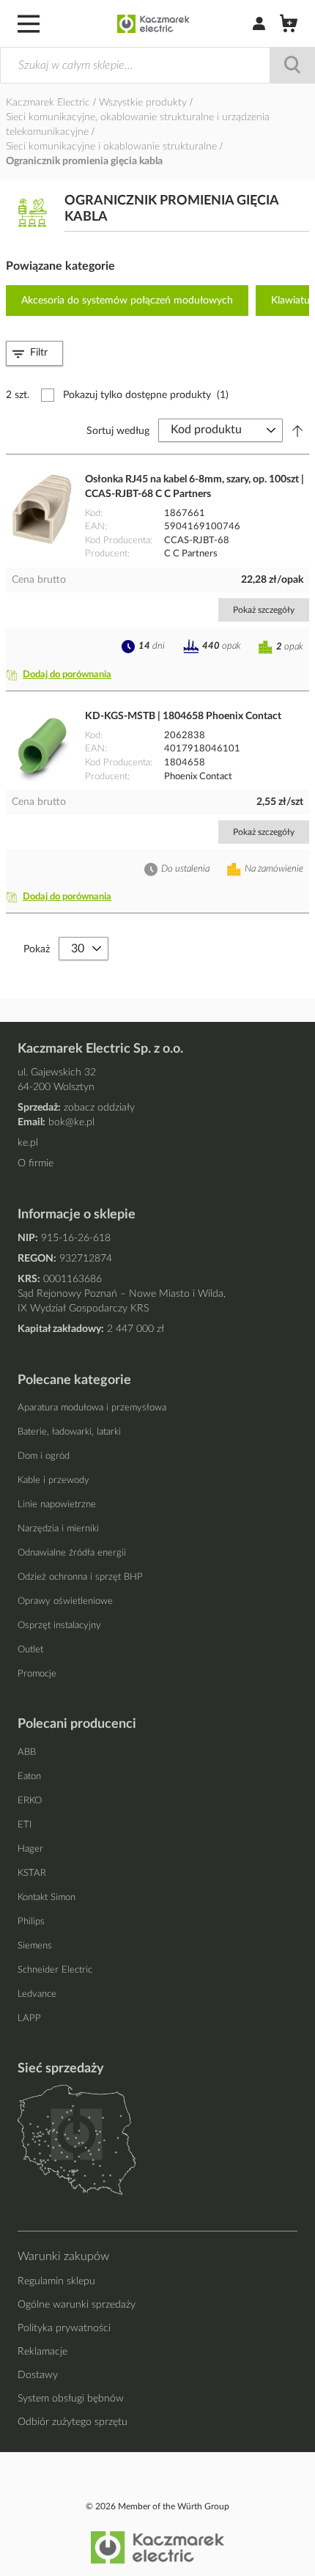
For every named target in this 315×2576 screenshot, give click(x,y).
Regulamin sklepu (56, 2281)
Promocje (37, 1674)
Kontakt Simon (47, 1898)
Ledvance (37, 1994)
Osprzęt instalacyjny (59, 1626)
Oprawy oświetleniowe (65, 1601)
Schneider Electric (55, 1970)
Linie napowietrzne (57, 1505)
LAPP (29, 2019)
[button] (62, 675)
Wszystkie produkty (144, 103)
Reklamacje (42, 2352)
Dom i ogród (44, 1456)
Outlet (30, 1650)
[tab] (34, 353)
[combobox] (157, 65)
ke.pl (28, 1143)
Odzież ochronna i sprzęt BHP (80, 1577)
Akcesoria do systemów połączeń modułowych (127, 301)
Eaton (29, 1777)
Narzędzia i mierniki (58, 1529)
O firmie (36, 1163)
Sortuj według (118, 430)
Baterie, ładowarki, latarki (69, 1432)
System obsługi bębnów (71, 2399)
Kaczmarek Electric (48, 103)
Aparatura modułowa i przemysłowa (92, 1408)
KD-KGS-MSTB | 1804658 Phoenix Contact (183, 716)
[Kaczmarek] (153, 24)
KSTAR (32, 1873)
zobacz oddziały (99, 1108)
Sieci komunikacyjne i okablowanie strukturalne (113, 147)
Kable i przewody (53, 1480)
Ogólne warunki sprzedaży (77, 2305)
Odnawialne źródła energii (72, 1553)
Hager (30, 1849)
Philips (31, 1922)
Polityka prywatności (64, 2328)
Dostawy (38, 2375)
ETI (25, 1825)
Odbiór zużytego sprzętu (73, 2422)
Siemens (35, 1946)
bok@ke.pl (71, 1122)
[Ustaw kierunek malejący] (297, 430)
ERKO (30, 1801)
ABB (27, 1752)
